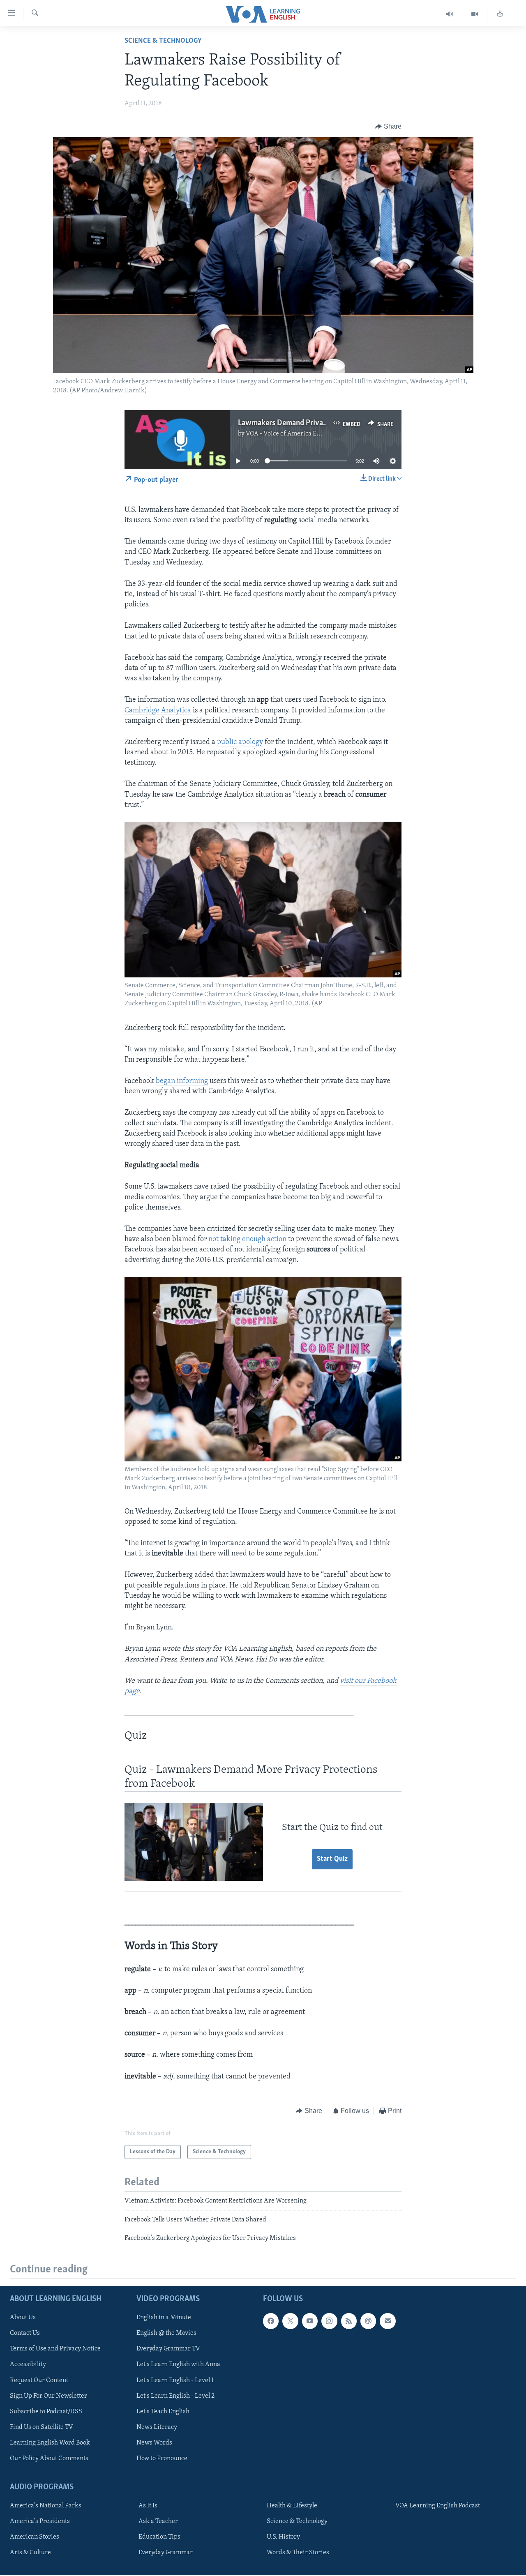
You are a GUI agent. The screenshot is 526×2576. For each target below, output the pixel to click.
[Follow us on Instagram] (329, 2321)
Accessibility (28, 2365)
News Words (154, 2443)
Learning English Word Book (50, 2443)
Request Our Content (39, 2380)
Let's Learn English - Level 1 (175, 2380)
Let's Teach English (163, 2412)
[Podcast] (368, 2321)
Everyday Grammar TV (168, 2349)
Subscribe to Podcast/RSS (46, 2412)
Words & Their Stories (298, 2553)
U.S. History (283, 2537)
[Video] (475, 14)
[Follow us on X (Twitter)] (290, 2321)
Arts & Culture (30, 2553)
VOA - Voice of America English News (298, 434)
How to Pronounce (162, 2458)
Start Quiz (332, 1859)
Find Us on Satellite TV (42, 2427)
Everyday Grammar (166, 2553)
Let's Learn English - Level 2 (175, 2396)
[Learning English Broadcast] (450, 14)
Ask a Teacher (158, 2521)
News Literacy (157, 2427)
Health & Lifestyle (292, 2506)
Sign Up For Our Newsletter (48, 2396)
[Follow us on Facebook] (271, 2321)
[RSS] (349, 2321)
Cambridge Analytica (158, 711)
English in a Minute (164, 2318)
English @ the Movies (166, 2334)
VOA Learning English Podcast (438, 2506)
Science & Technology (163, 41)
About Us (23, 2318)
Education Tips (159, 2537)
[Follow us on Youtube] (310, 2321)
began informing (182, 1081)
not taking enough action (247, 1240)
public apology (240, 742)
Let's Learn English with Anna (178, 2365)
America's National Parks (46, 2506)
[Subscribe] (388, 2321)
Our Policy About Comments (49, 2458)
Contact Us (25, 2334)
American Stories (35, 2537)
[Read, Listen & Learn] (500, 14)
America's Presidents (40, 2521)
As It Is (148, 2506)
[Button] (388, 127)
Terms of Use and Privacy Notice (55, 2349)
